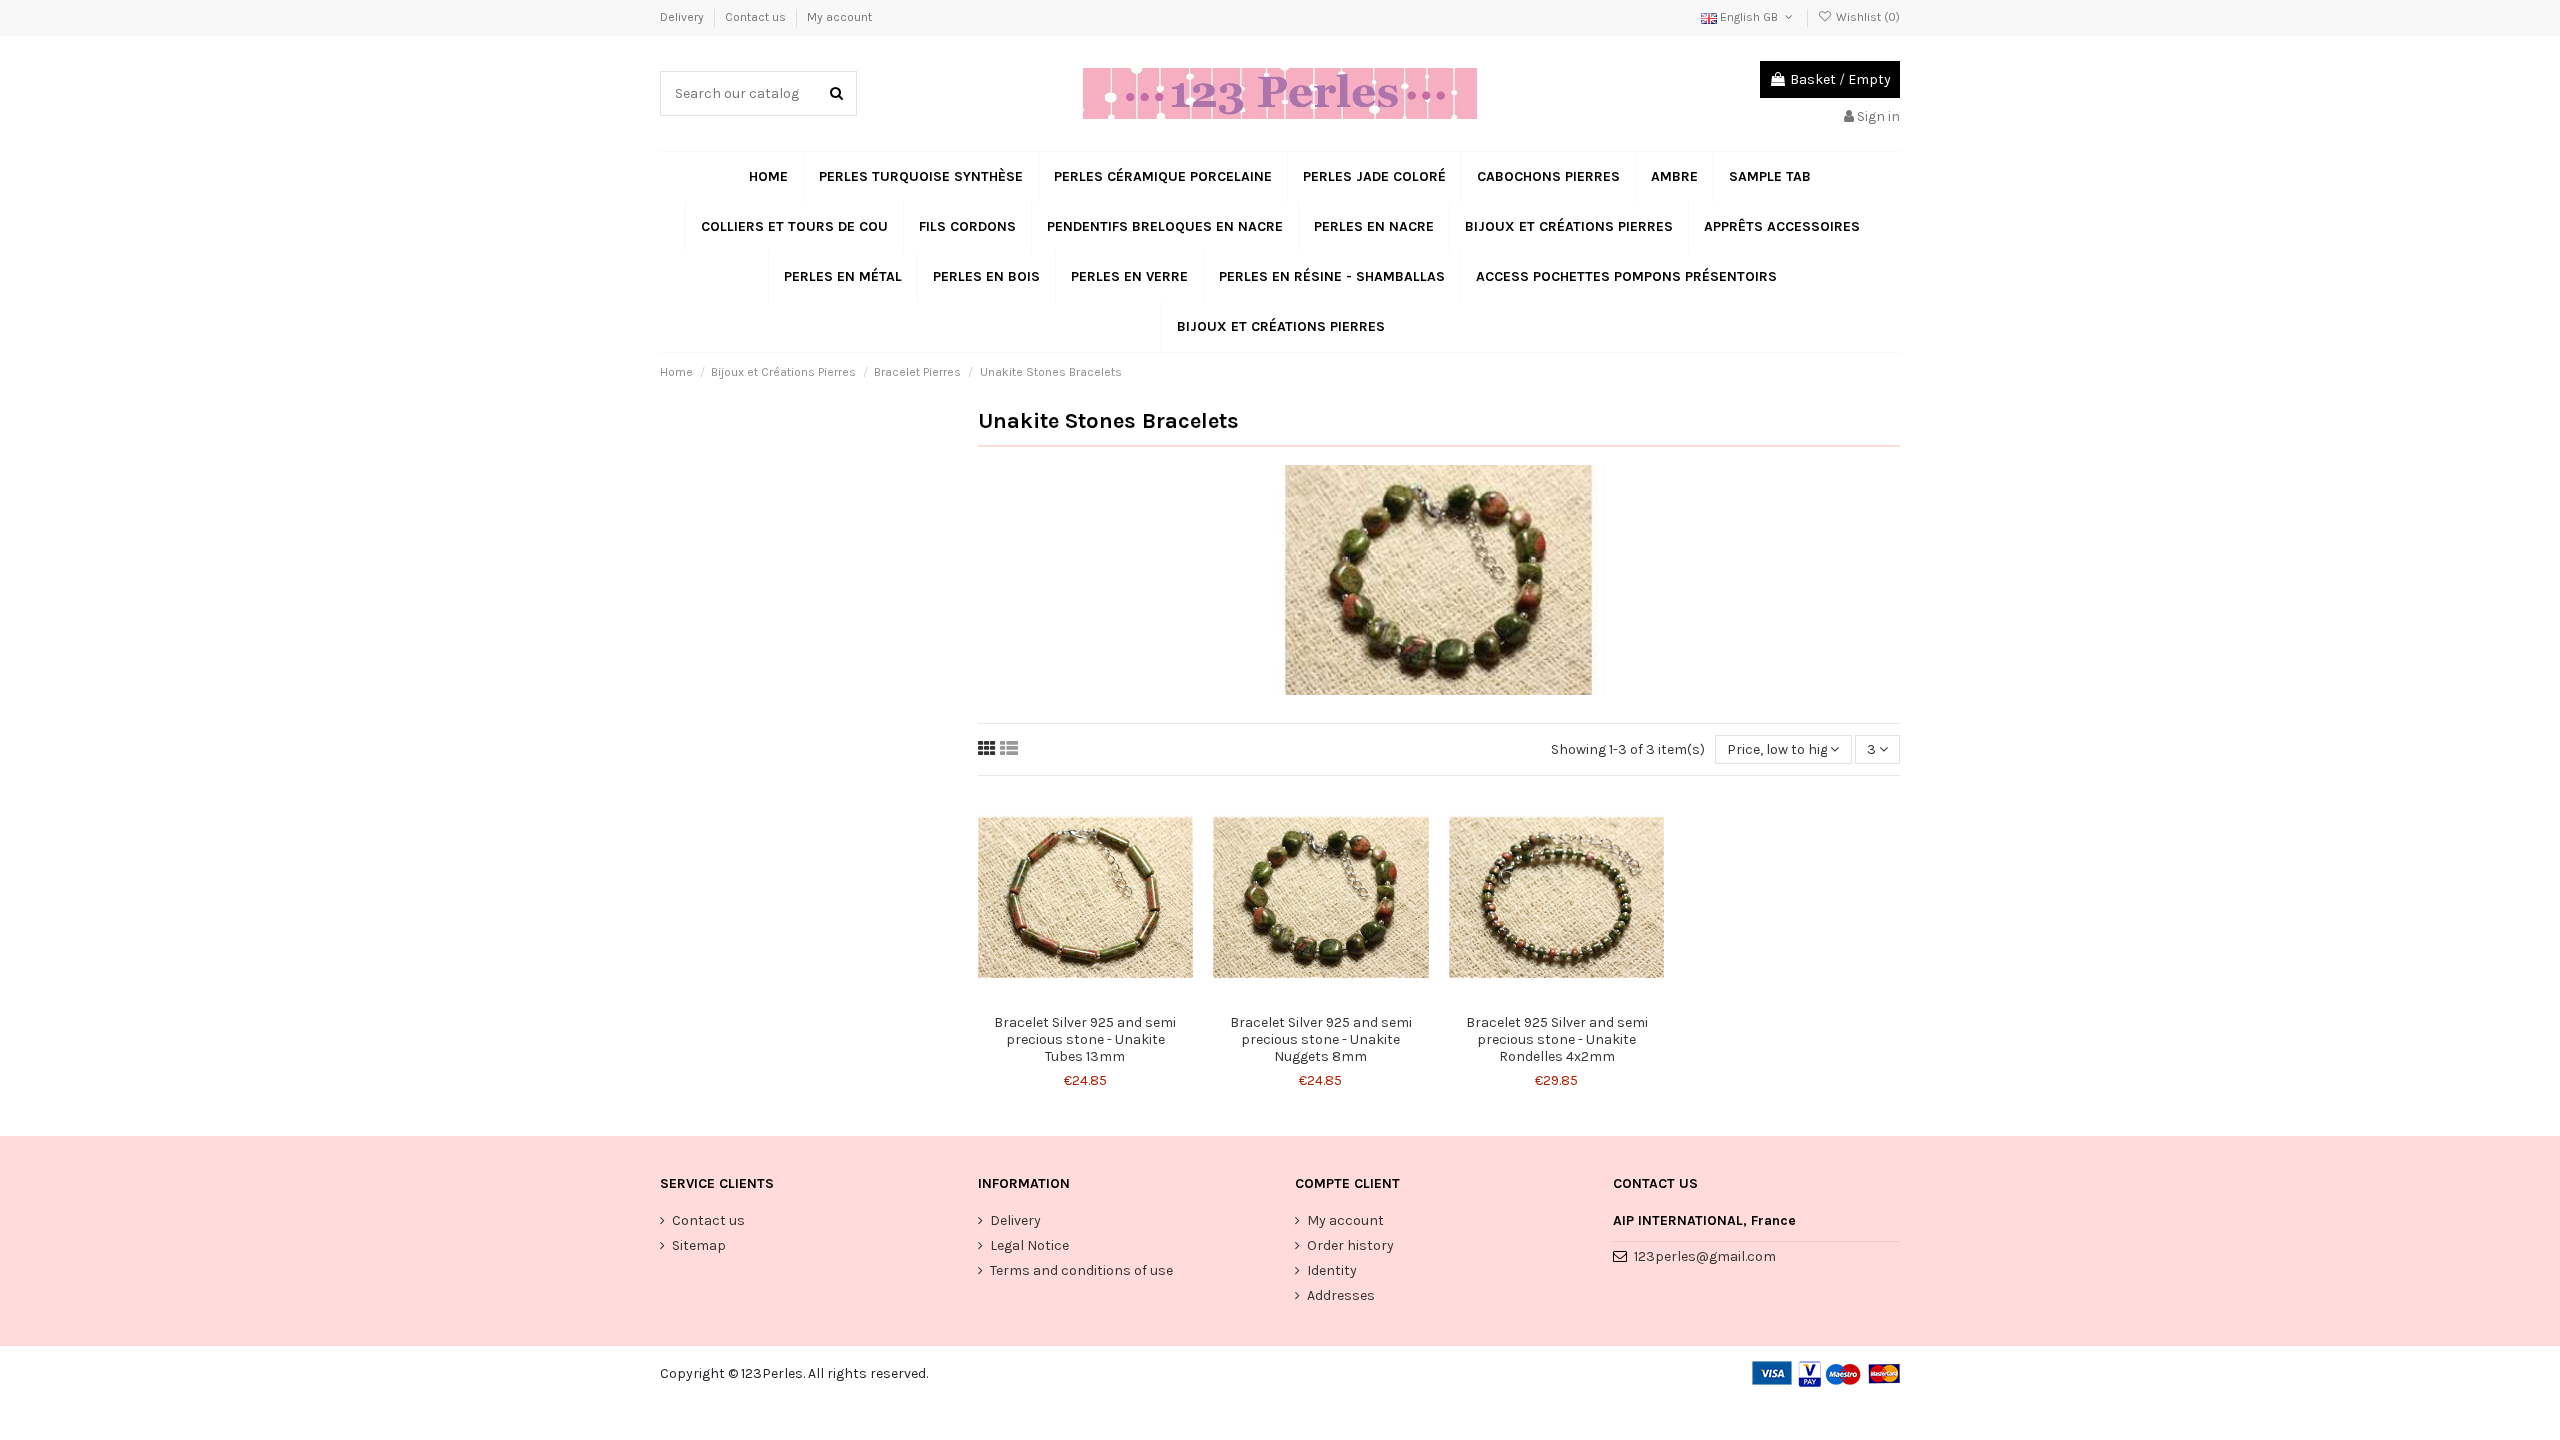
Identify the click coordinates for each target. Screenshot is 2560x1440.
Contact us (757, 17)
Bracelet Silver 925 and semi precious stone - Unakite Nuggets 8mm (1321, 1039)
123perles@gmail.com (1705, 1256)
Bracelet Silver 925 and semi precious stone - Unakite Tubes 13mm (1085, 1039)
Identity (1332, 1270)
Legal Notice (1029, 1245)
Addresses (1341, 1295)
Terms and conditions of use (1081, 1270)
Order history (1350, 1245)
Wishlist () (1866, 17)
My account (839, 17)
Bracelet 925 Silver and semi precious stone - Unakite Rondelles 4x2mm (1557, 1039)
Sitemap (699, 1245)
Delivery (683, 17)
